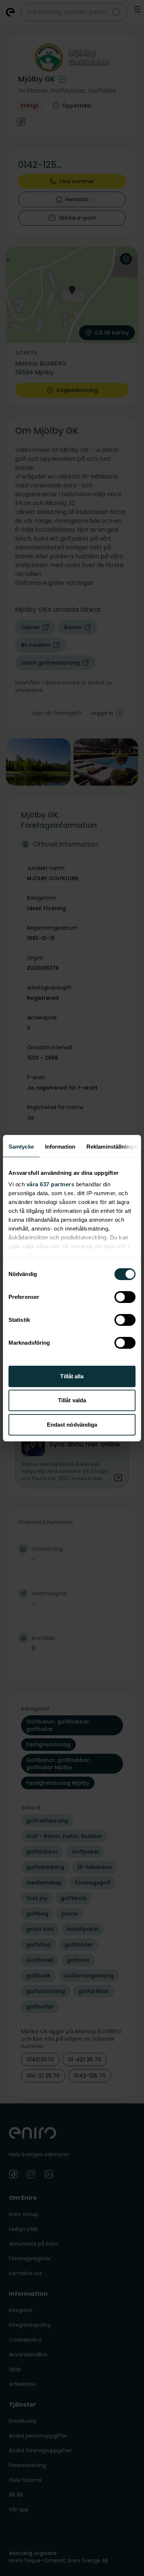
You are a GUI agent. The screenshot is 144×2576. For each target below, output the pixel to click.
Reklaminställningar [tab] (112, 1147)
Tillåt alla (72, 1376)
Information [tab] (60, 1147)
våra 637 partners (51, 1184)
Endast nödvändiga (72, 1425)
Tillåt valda (72, 1400)
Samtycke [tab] (21, 1147)
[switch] (125, 1297)
